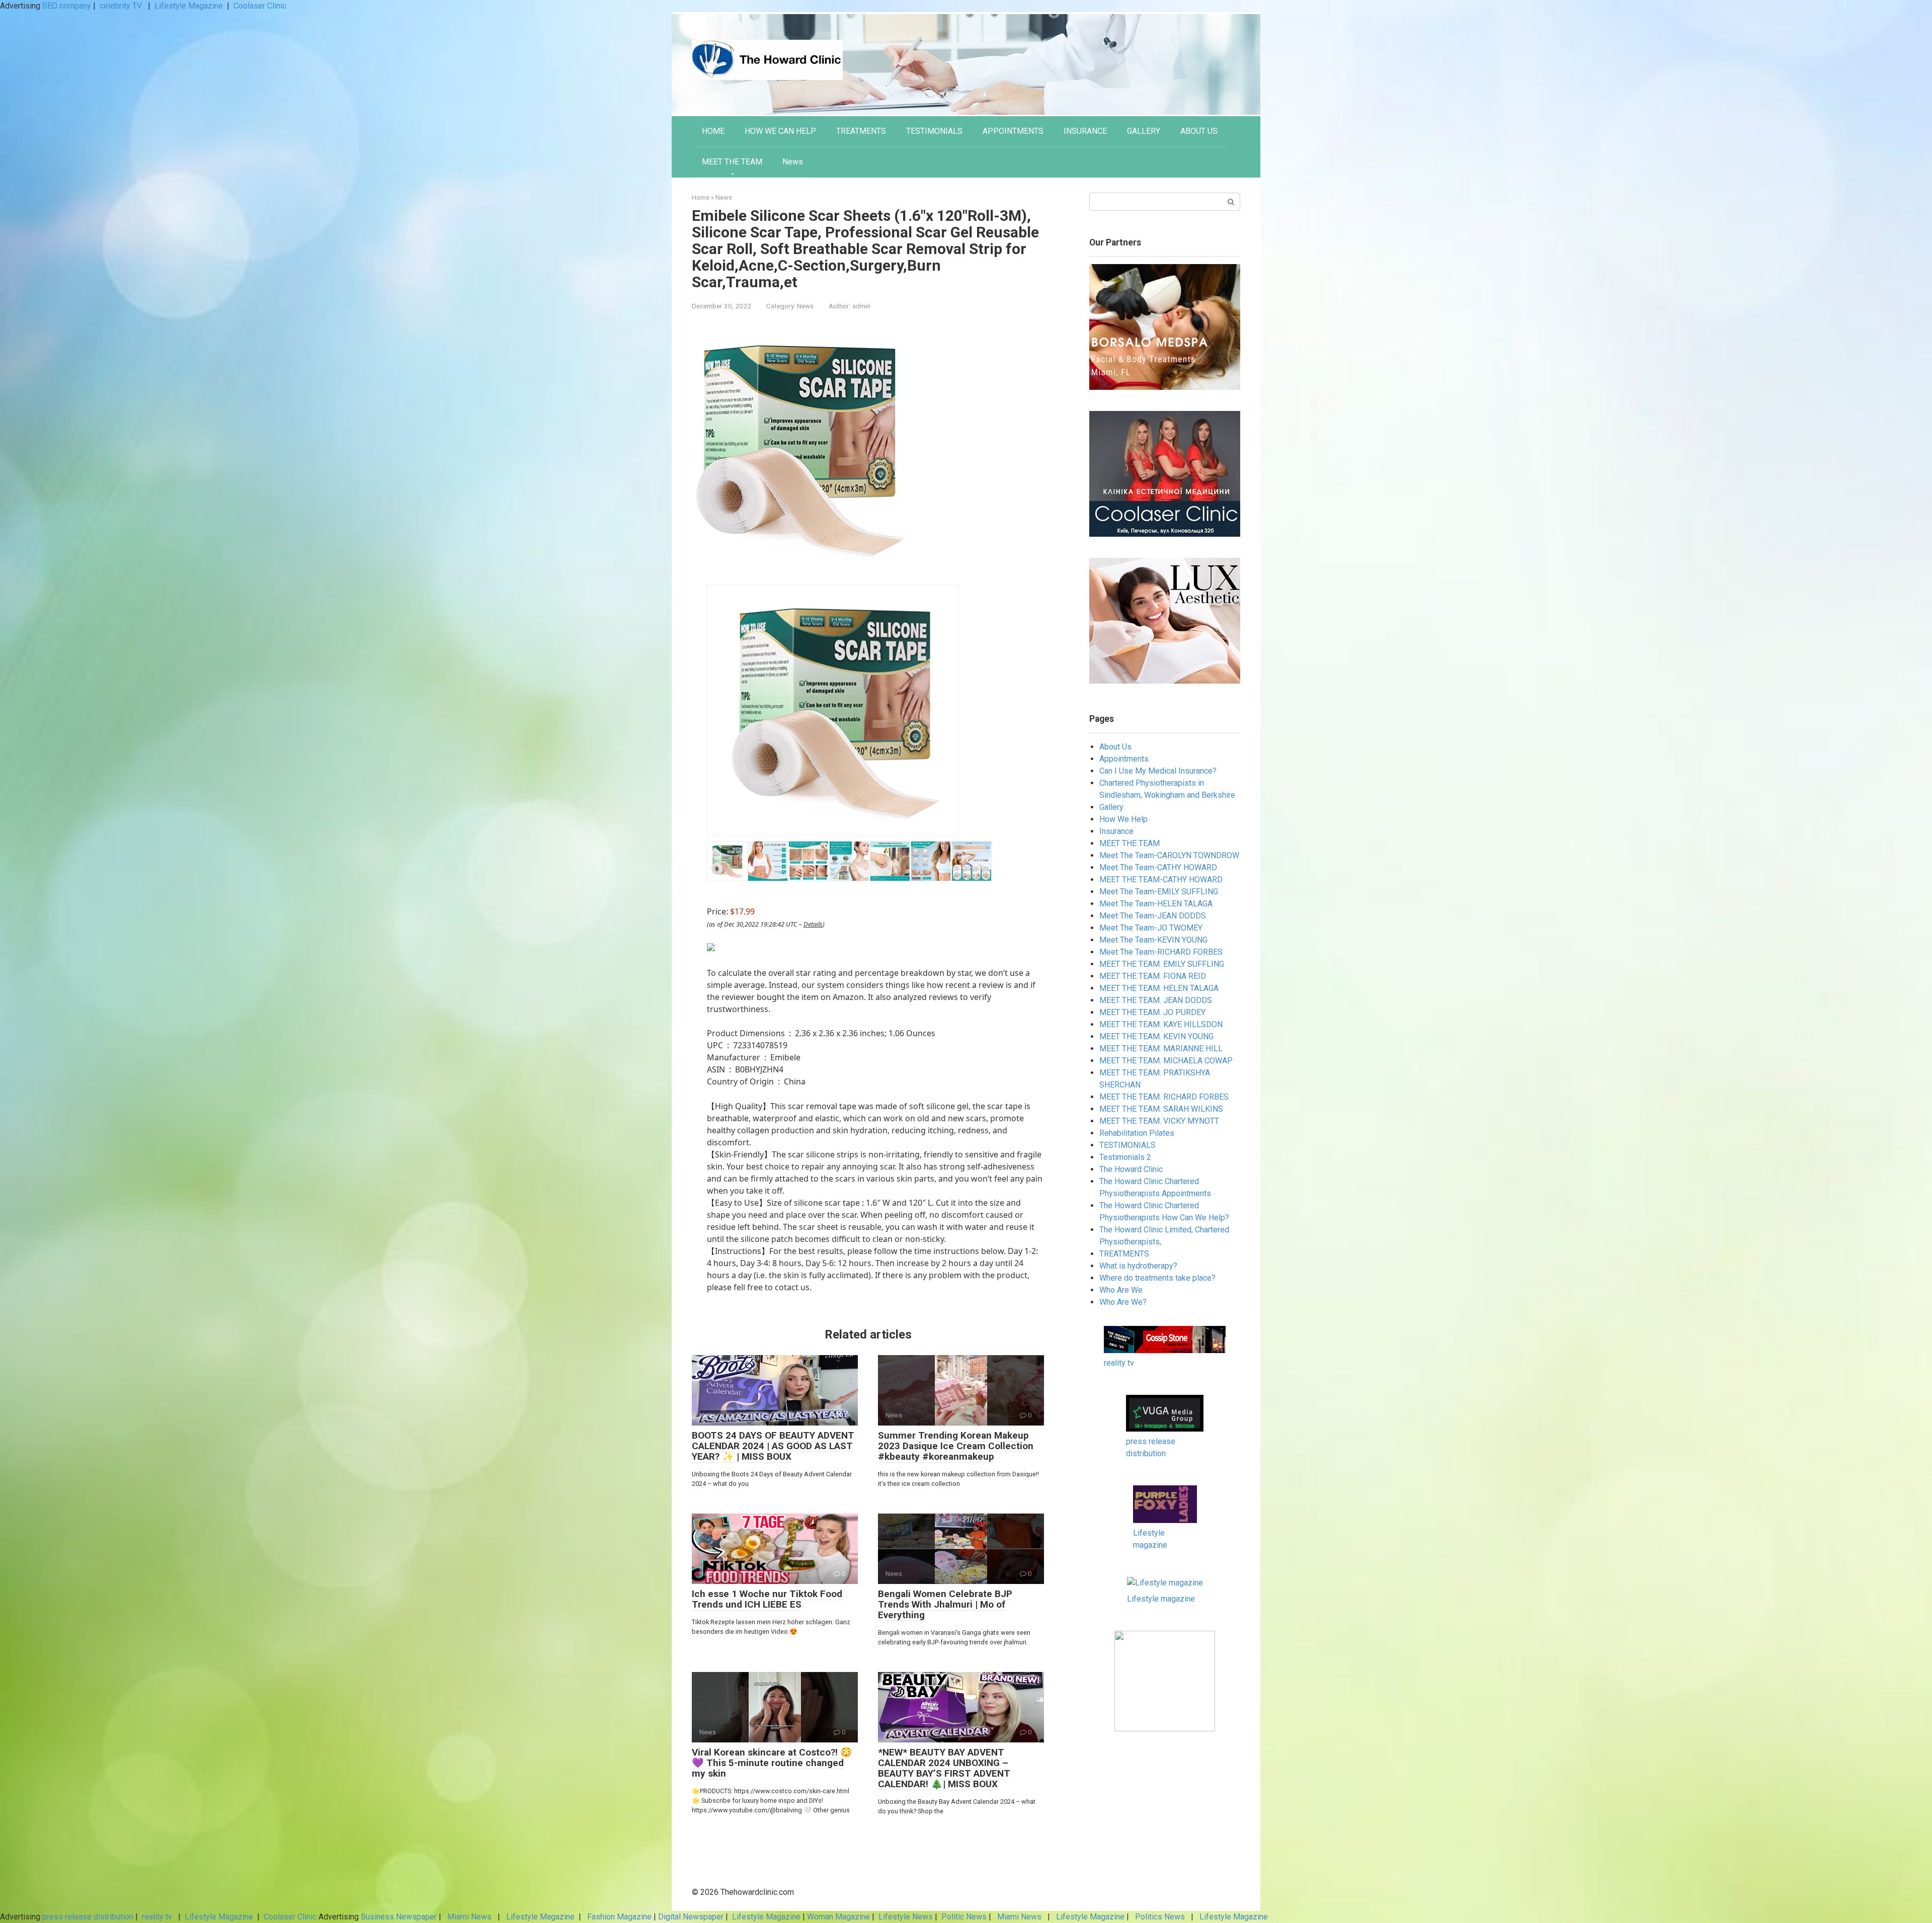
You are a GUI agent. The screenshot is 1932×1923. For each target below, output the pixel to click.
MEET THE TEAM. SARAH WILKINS (1161, 1109)
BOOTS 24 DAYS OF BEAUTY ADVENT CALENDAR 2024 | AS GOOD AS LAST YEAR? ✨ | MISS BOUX (773, 1446)
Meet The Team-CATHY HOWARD (1158, 867)
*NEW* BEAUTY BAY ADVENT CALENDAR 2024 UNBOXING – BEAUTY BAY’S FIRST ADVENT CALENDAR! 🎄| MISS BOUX (944, 1768)
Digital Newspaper (691, 1917)
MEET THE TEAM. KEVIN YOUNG (1156, 1036)
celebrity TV (122, 6)
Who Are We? (1123, 1302)
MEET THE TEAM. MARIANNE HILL (1161, 1049)
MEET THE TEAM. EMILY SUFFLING (1162, 964)
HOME (713, 131)
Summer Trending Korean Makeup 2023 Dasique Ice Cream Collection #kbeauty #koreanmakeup (956, 1446)
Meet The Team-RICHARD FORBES (1161, 952)
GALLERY (1144, 131)
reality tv (1119, 1363)
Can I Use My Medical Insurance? (1158, 771)
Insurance (1116, 831)
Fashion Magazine (619, 1917)
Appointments (1124, 759)
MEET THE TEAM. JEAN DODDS (1156, 1000)
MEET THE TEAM (732, 162)
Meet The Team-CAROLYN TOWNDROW (1169, 855)
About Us (1115, 747)
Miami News (469, 1917)
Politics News (1160, 1917)
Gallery (1111, 807)
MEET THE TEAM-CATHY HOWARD (1161, 880)
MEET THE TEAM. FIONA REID (1153, 976)
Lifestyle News (905, 1917)
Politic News (963, 1917)
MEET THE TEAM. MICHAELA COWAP (1166, 1061)
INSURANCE (1085, 131)
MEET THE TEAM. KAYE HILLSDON (1161, 1024)
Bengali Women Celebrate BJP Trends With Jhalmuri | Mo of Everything (945, 1604)
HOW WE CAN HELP (780, 131)
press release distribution (88, 1917)
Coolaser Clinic (260, 6)
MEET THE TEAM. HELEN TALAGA (1159, 988)
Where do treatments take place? (1157, 1278)
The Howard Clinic (1131, 1169)
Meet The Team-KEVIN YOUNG (1153, 940)
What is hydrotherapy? (1138, 1266)
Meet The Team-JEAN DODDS (1153, 916)
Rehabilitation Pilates (1137, 1133)
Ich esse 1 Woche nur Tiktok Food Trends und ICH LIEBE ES (767, 1599)
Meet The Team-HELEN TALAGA (1156, 904)
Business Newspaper (399, 1917)
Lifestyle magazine (1161, 1599)
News (793, 162)
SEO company (67, 6)
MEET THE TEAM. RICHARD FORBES (1164, 1097)
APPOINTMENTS (1013, 131)
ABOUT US (1199, 131)
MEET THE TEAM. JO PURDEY (1152, 1012)
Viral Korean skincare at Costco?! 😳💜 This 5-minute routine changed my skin (772, 1763)
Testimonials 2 (1125, 1157)
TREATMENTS (861, 131)
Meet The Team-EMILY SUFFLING (1159, 892)
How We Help (1123, 819)
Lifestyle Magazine (189, 6)
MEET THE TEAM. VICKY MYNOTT (1159, 1121)
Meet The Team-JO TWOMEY (1151, 928)
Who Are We (1121, 1290)
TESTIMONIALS (934, 131)
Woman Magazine (838, 1917)
